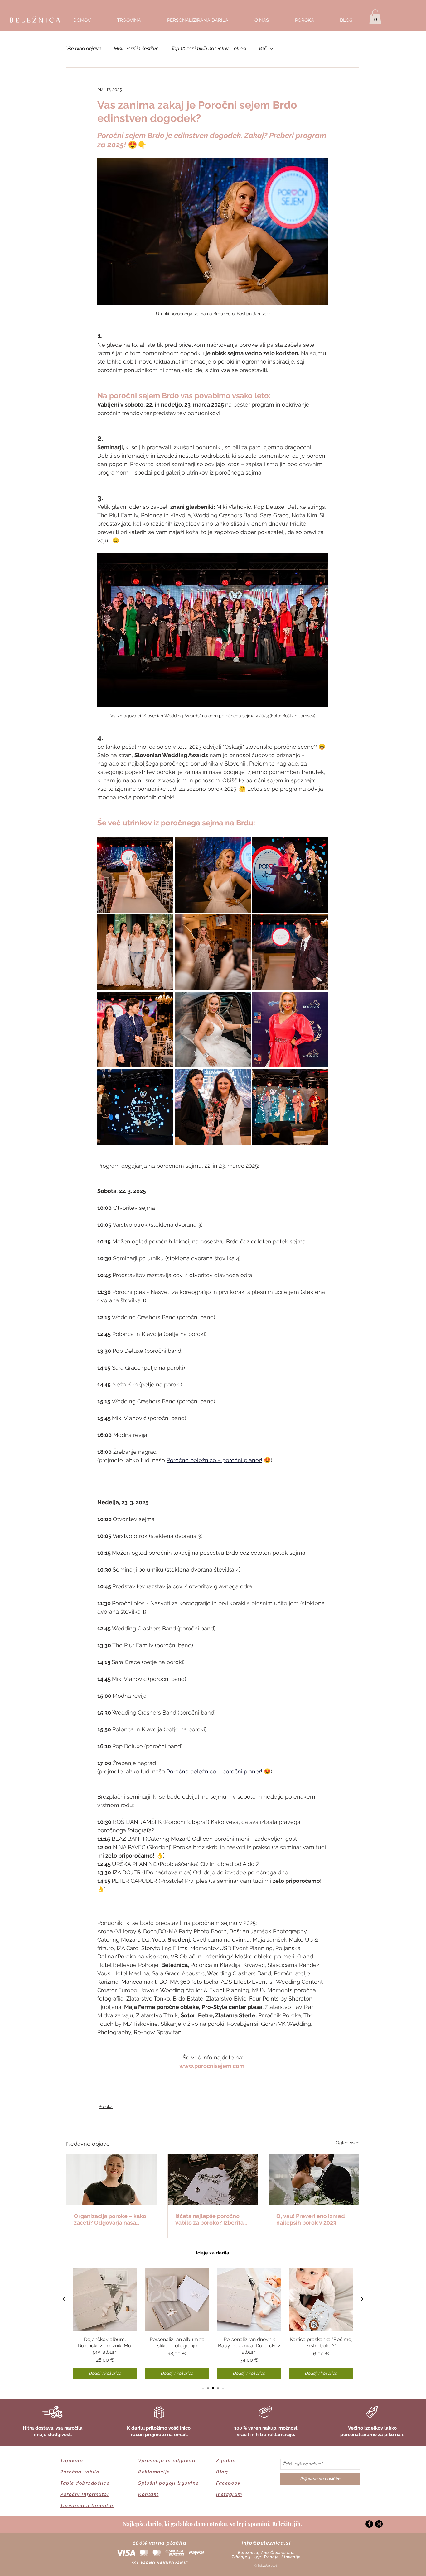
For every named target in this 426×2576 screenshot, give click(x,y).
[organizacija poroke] (111, 2180)
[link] (375, 17)
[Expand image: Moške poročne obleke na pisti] (290, 952)
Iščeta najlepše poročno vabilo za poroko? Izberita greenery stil (209, 2219)
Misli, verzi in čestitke (136, 48)
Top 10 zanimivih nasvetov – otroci (209, 48)
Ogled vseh (348, 2143)
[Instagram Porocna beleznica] (379, 2524)
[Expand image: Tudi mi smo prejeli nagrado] (213, 1107)
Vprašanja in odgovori (167, 2461)
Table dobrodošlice (85, 2483)
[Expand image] (213, 875)
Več (263, 48)
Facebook (228, 2483)
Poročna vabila (80, 2472)
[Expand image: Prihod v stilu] (213, 1030)
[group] (213, 2323)
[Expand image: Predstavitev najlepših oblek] (135, 952)
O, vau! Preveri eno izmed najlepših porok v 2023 (311, 2219)
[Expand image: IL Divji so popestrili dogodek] (290, 1107)
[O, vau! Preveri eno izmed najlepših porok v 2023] (314, 2180)
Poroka (106, 2106)
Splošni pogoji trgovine (169, 2483)
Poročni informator (85, 2494)
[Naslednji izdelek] (362, 2299)
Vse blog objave (84, 48)
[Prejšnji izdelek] (64, 2299)
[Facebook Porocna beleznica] (369, 2524)
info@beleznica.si (266, 2543)
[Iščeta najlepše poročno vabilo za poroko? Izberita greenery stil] (213, 2180)
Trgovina (72, 2461)
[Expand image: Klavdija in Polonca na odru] (290, 875)
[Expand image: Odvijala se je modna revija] (135, 875)
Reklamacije (154, 2472)
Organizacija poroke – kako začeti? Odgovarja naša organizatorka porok (110, 2219)
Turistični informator (87, 2506)
